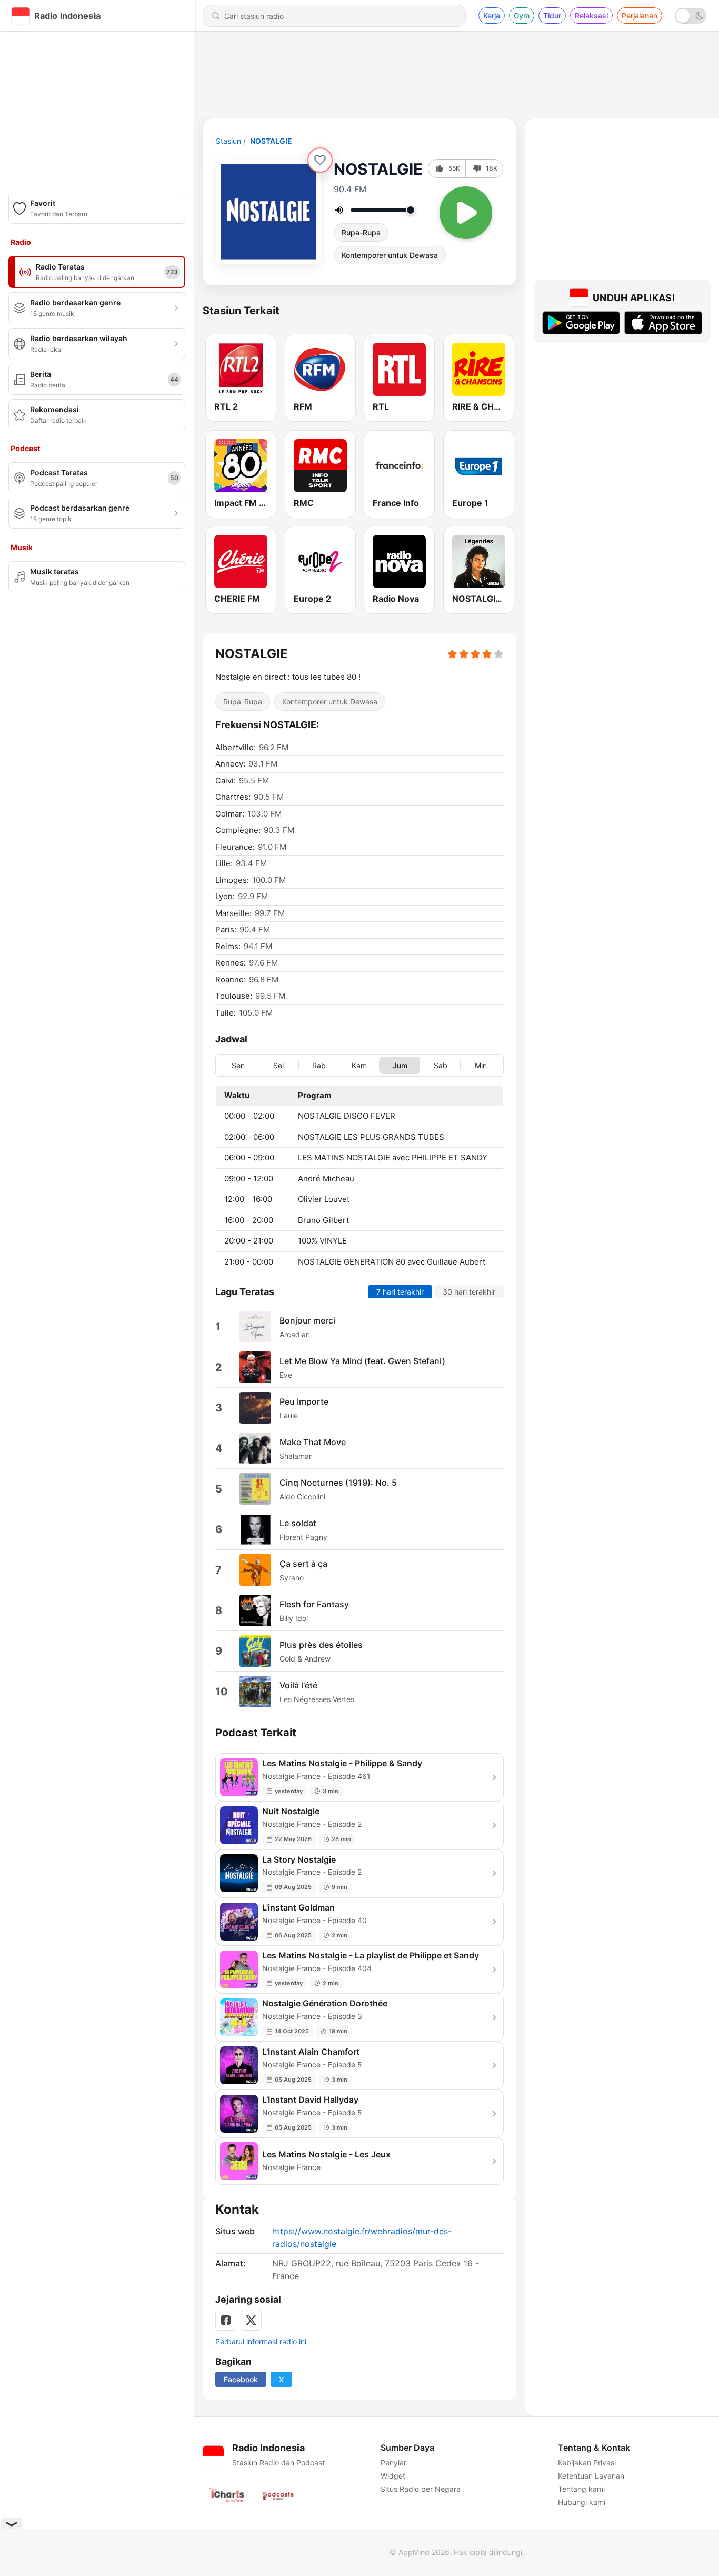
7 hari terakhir (400, 1292)
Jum (400, 1065)
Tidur (552, 16)
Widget (393, 2476)
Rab (319, 1065)
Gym (522, 16)
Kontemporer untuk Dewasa (390, 255)
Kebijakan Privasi (587, 2463)
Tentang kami (581, 2489)
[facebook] (226, 2320)
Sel (278, 1065)
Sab (441, 1065)
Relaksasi (591, 16)
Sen (238, 1065)
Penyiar (393, 2463)
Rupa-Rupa (361, 232)
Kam (359, 1065)
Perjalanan (640, 16)
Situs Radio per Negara (421, 2489)
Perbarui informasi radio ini (261, 2341)
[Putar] (466, 213)
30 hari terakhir (469, 1292)
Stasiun (228, 141)
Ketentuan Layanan (591, 2476)
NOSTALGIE (271, 141)
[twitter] (251, 2320)
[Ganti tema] (691, 16)
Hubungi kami (582, 2502)
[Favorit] (320, 160)
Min (481, 1065)
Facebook (241, 2379)
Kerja (492, 16)
